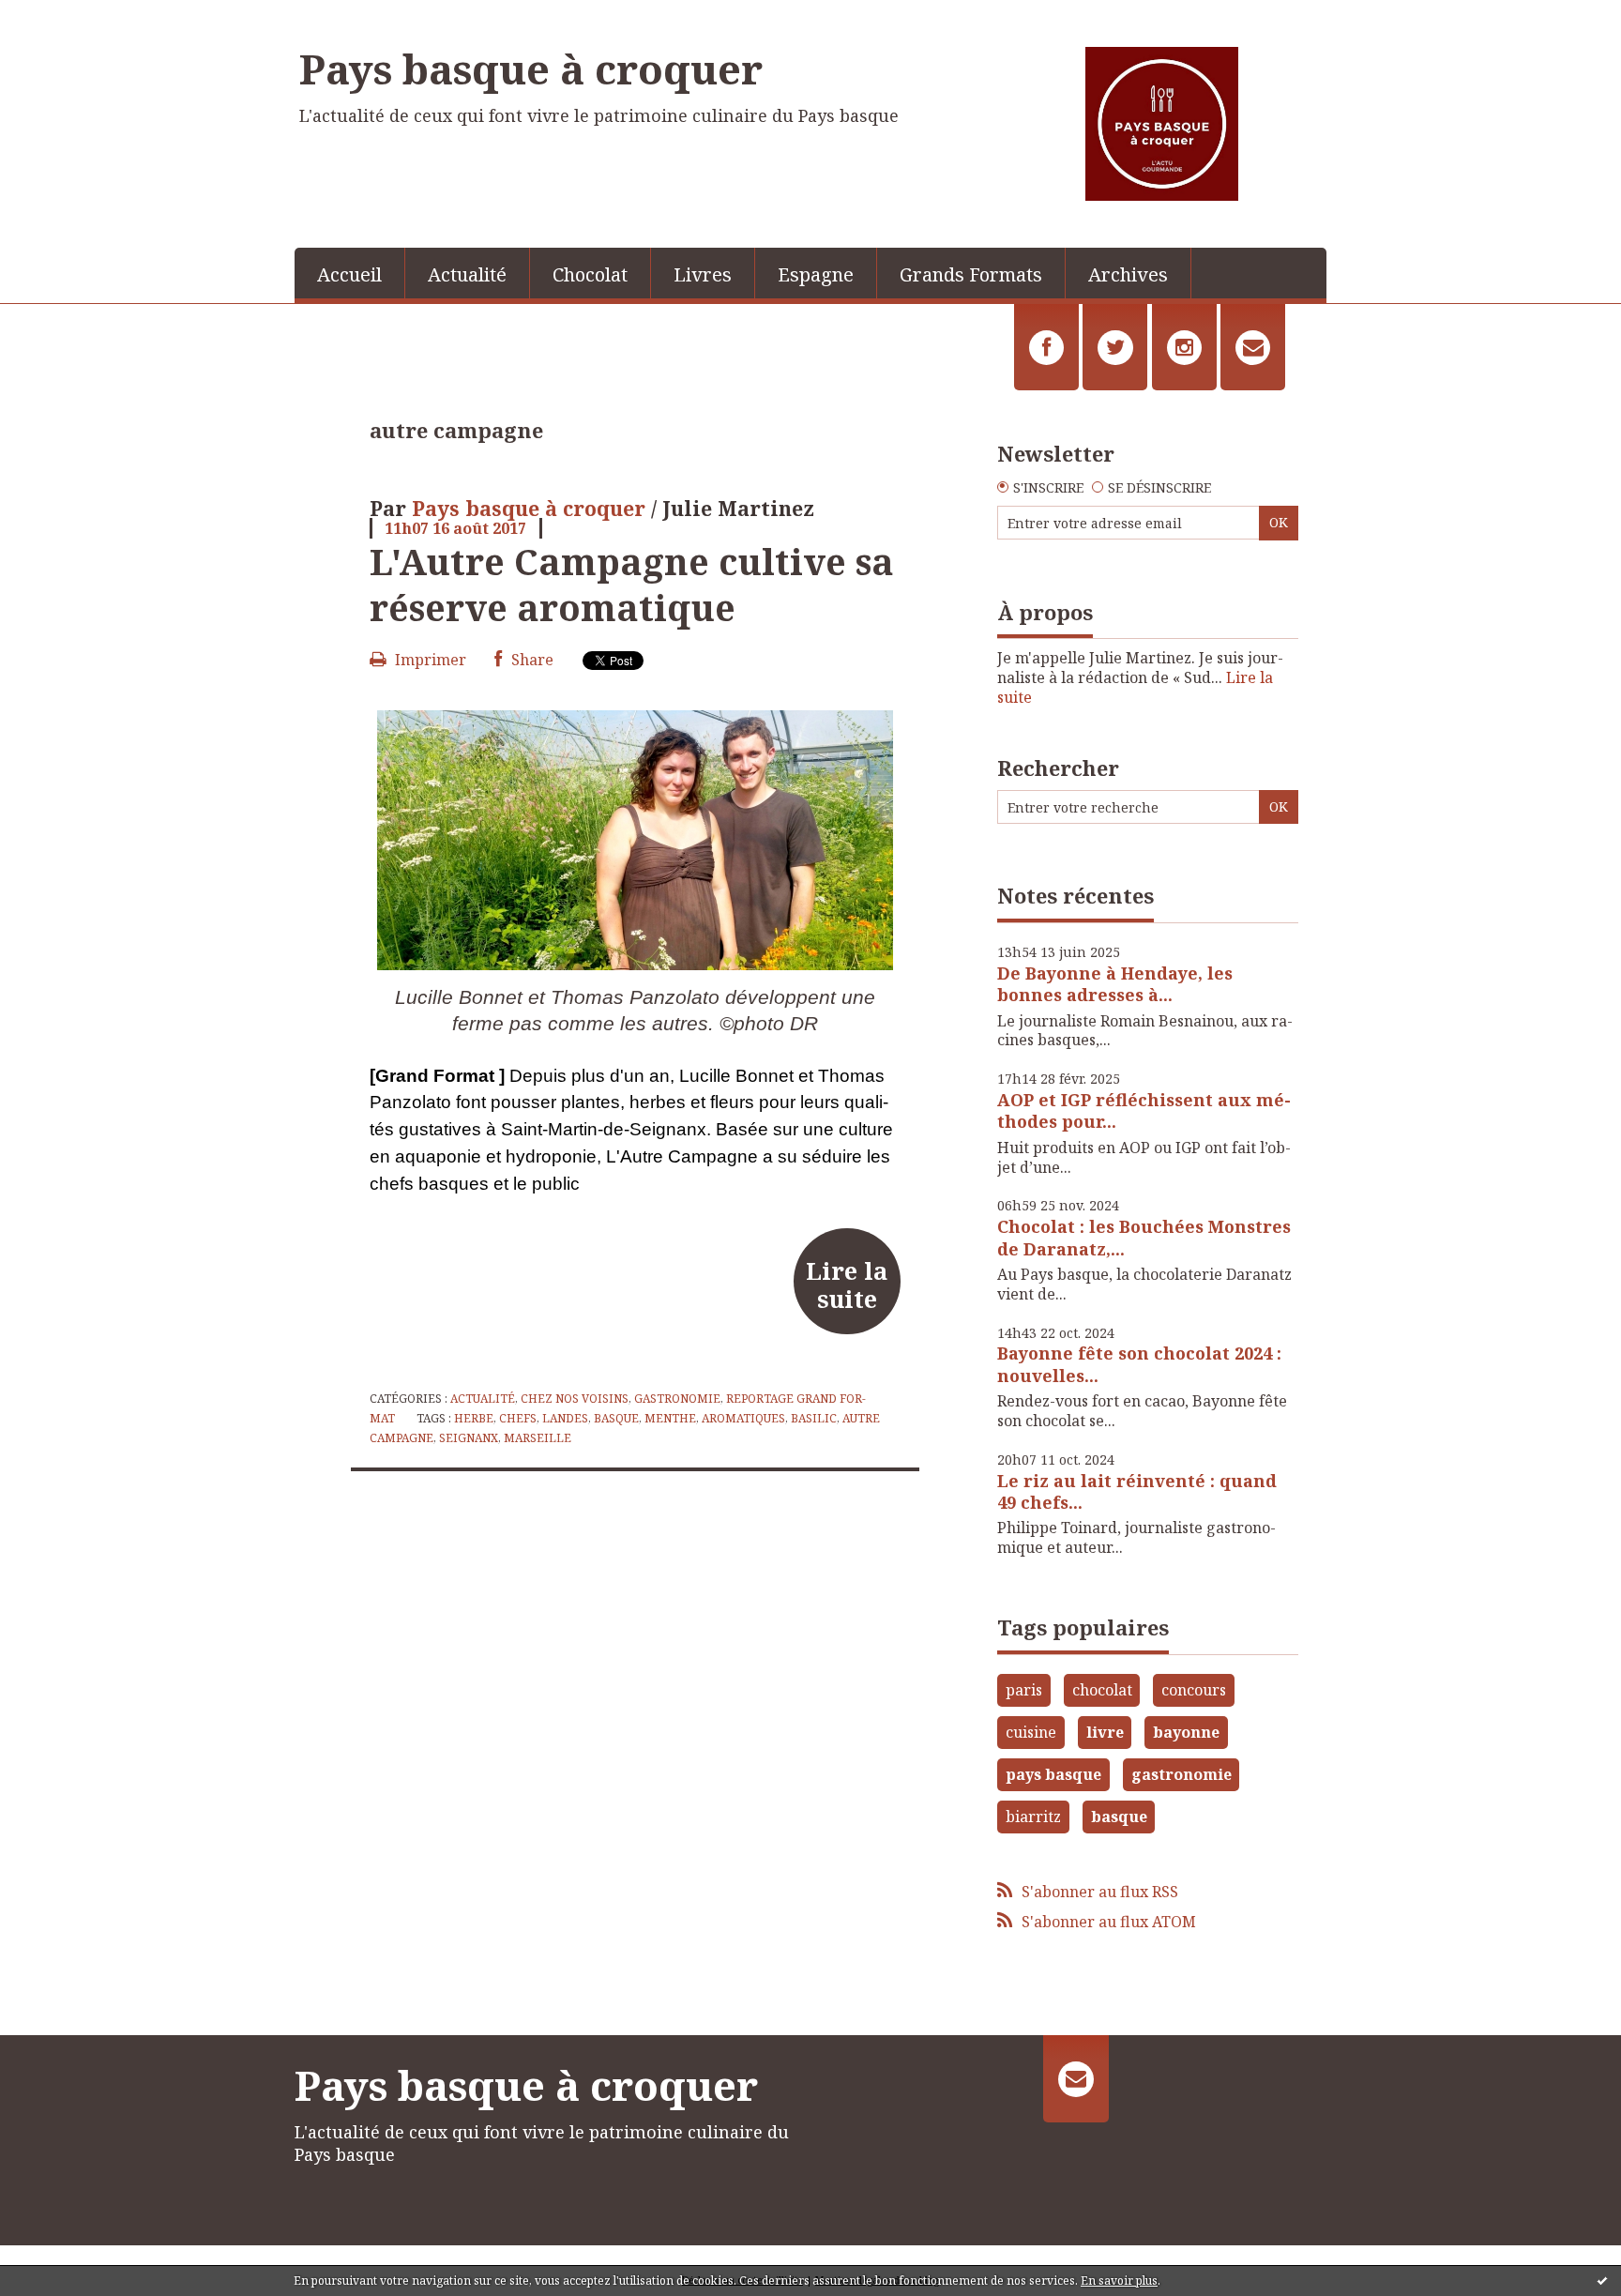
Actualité (467, 274)
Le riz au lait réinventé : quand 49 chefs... (1137, 1491)
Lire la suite (847, 1285)
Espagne (816, 274)
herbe (474, 1418)
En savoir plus (1119, 2281)
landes (565, 1418)
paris (1024, 1690)
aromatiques (743, 1418)
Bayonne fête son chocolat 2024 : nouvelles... (1139, 1364)
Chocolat (590, 274)
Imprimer (429, 660)
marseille (538, 1438)
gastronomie (1182, 1774)
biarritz (1033, 1817)
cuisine (1031, 1732)
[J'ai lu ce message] (1602, 2280)
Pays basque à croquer (531, 68)
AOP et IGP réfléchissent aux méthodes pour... (1144, 1110)
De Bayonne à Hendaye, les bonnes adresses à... (1115, 984)
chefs (518, 1418)
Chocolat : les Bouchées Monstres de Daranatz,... (1144, 1237)
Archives (1128, 274)
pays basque (1053, 1774)
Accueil (349, 274)
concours (1194, 1690)
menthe (670, 1418)
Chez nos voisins (575, 1399)
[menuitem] (350, 273)
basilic (814, 1418)
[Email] (1253, 347)
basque (616, 1418)
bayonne (1186, 1732)
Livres (703, 274)
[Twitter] (1115, 347)
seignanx (469, 1438)
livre (1105, 1732)
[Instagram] (1184, 347)
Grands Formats (971, 274)
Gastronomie (677, 1399)
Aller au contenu (69, 17)
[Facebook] (1046, 347)
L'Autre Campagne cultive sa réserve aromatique (632, 584)
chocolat (1102, 1690)
